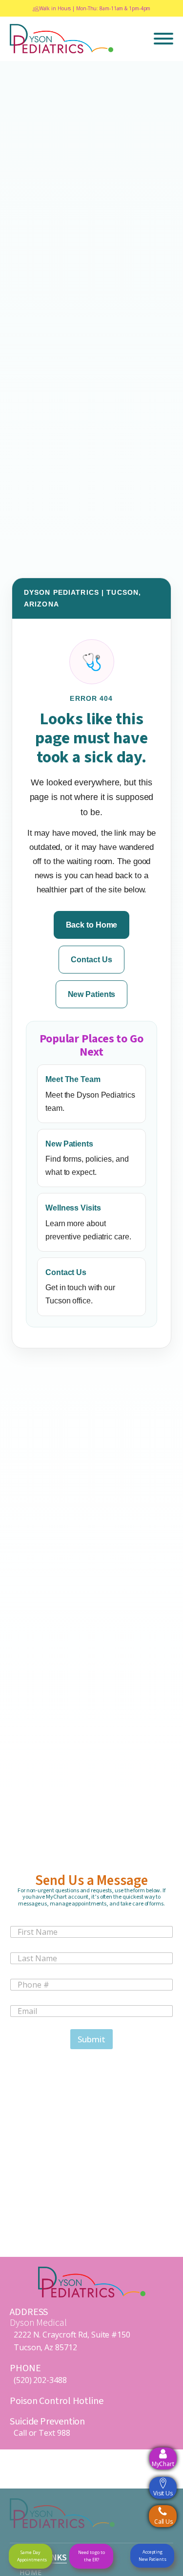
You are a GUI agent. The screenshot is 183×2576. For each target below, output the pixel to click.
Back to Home (92, 925)
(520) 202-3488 (40, 2380)
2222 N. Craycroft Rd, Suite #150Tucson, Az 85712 (72, 2341)
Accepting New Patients (152, 2555)
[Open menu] (163, 39)
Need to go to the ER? (91, 2556)
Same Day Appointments (32, 2556)
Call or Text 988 (42, 2433)
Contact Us (91, 960)
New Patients (92, 994)
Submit (91, 2039)
